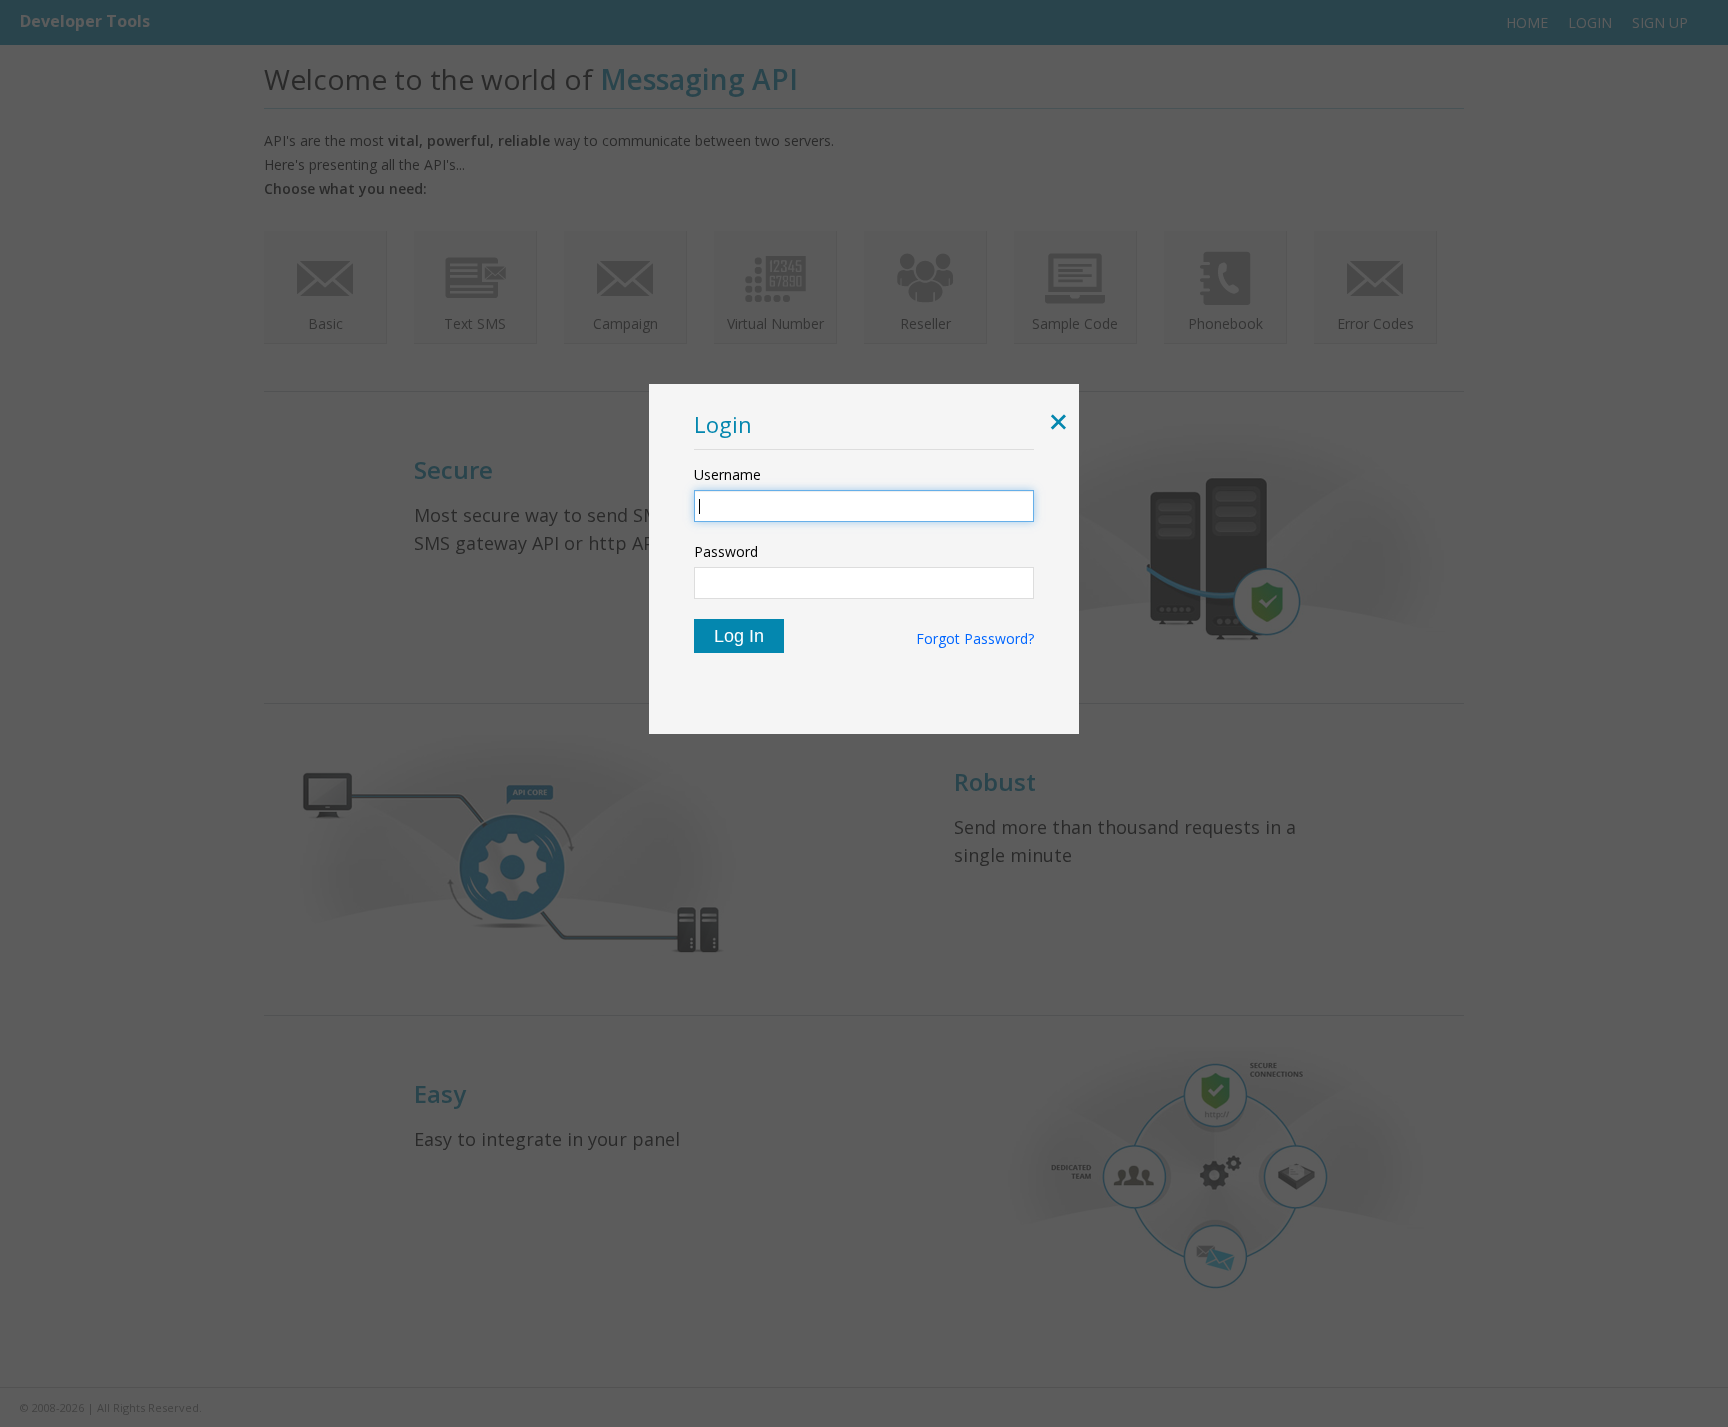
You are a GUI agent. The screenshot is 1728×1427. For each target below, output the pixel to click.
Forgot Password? (975, 638)
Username (727, 474)
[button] (1055, 424)
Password (726, 551)
